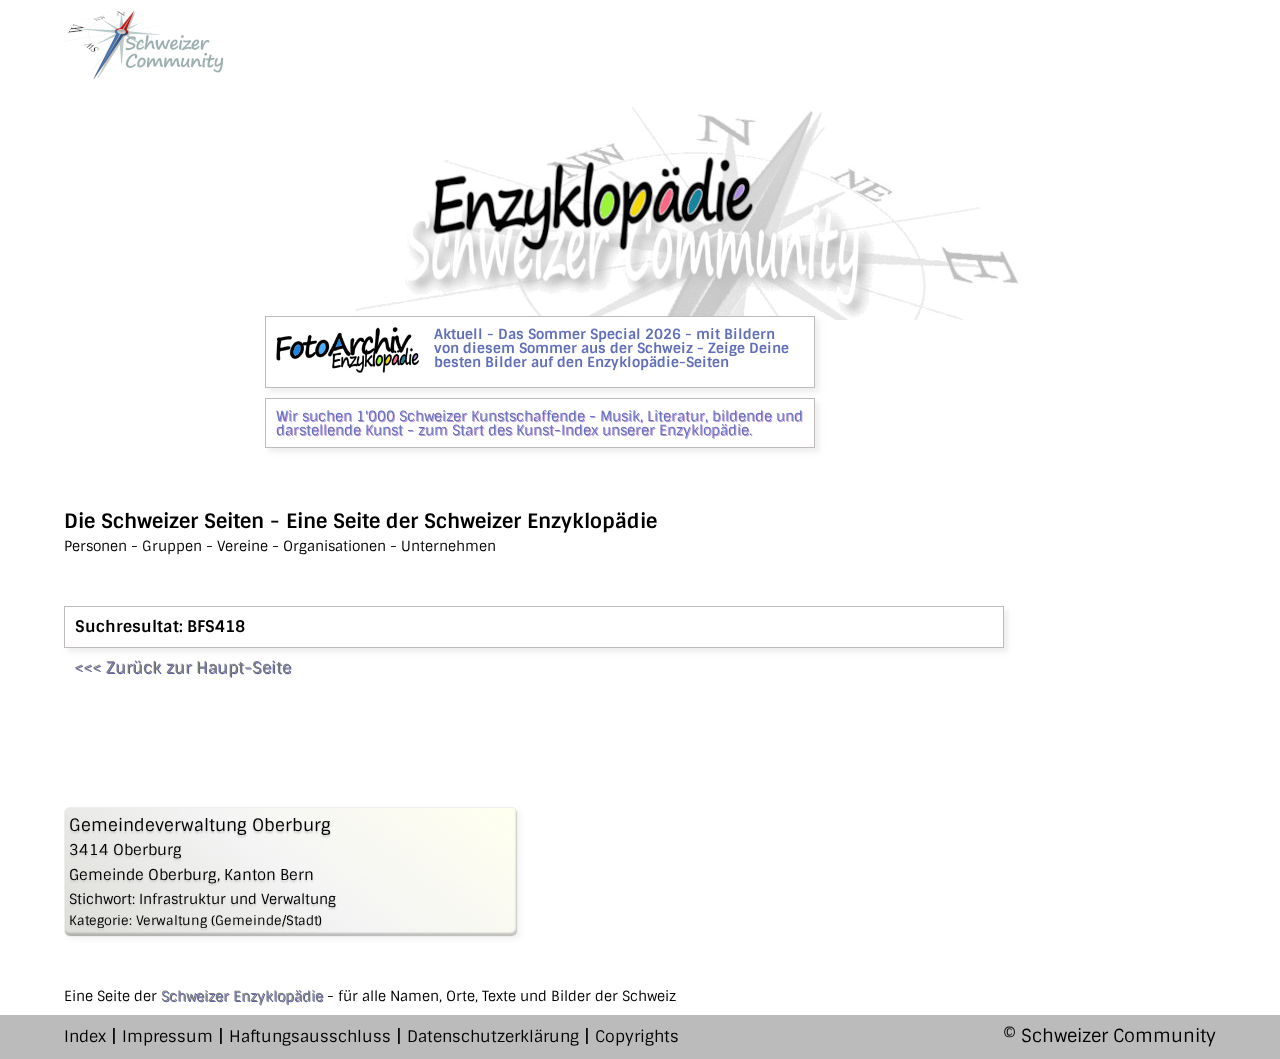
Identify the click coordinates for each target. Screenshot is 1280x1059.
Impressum (167, 1036)
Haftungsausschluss (310, 1036)
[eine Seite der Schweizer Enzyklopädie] (144, 44)
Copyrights (637, 1036)
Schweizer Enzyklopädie (242, 996)
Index (85, 1036)
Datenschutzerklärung (493, 1036)
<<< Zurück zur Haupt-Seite (182, 667)
